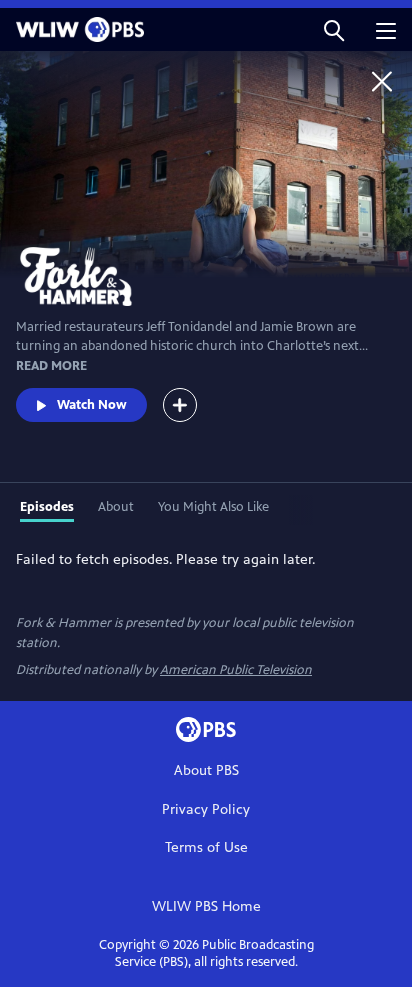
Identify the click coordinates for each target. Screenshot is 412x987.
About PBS (206, 770)
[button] (334, 29)
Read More (51, 366)
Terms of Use (206, 847)
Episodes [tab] (47, 507)
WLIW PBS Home (206, 906)
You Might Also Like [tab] (213, 507)
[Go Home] (382, 81)
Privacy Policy (206, 809)
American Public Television (236, 670)
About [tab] (116, 507)
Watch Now (92, 405)
